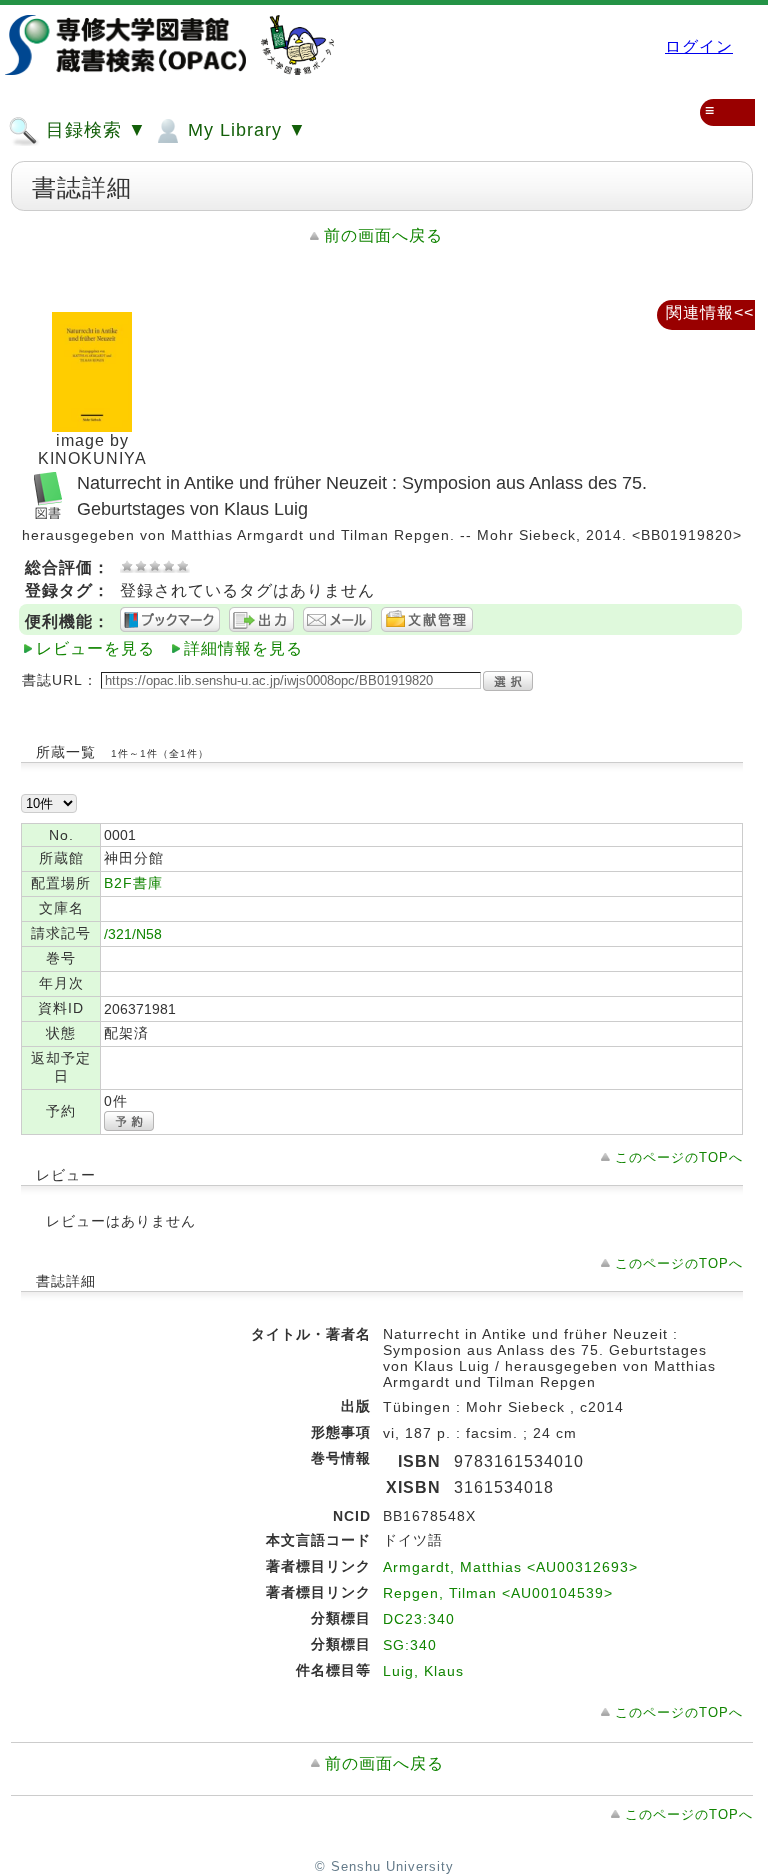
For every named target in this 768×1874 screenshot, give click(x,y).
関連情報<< (710, 312)
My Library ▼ (244, 130)
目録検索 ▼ (93, 130)
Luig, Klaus (423, 1671)
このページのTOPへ (679, 1157)
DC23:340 (419, 1619)
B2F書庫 (133, 883)
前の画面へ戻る (383, 235)
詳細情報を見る (243, 648)
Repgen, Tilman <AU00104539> (498, 1593)
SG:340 (410, 1645)
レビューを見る (95, 648)
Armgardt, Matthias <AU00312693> (510, 1567)
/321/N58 (133, 934)
